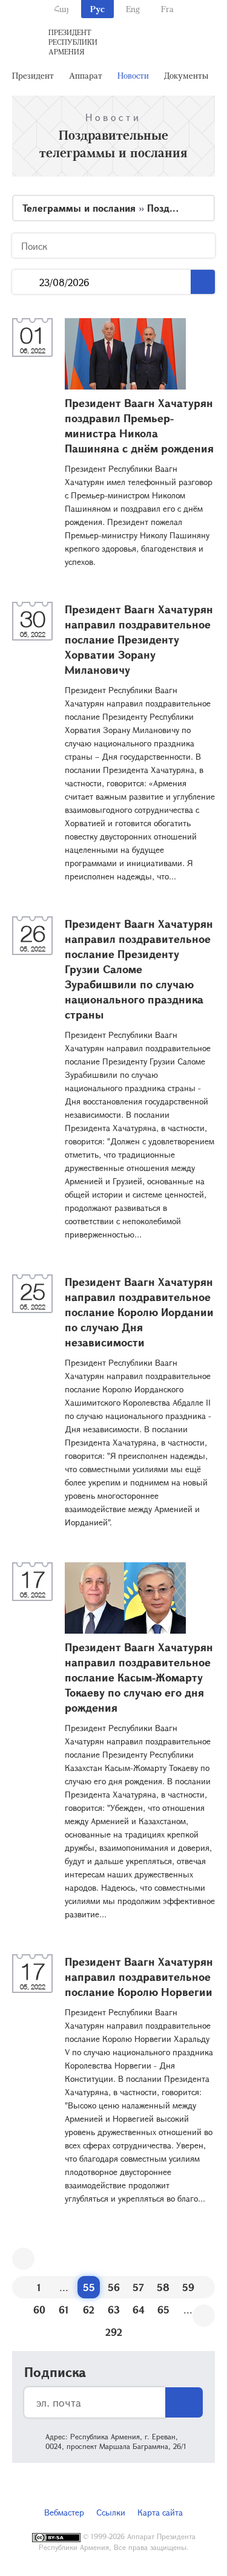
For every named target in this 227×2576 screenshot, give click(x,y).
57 (138, 2287)
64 (139, 2310)
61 (64, 2310)
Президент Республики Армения (73, 42)
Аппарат (86, 75)
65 (163, 2310)
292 (114, 2332)
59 (188, 2287)
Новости (133, 75)
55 (89, 2287)
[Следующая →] (204, 2316)
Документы (186, 75)
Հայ (61, 9)
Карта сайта (160, 2512)
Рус (97, 9)
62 (89, 2310)
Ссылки (111, 2512)
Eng (133, 9)
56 (114, 2287)
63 (114, 2310)
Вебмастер (64, 2512)
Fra (167, 9)
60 (39, 2310)
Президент (33, 75)
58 (163, 2287)
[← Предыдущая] (23, 2259)
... (26, 282)
